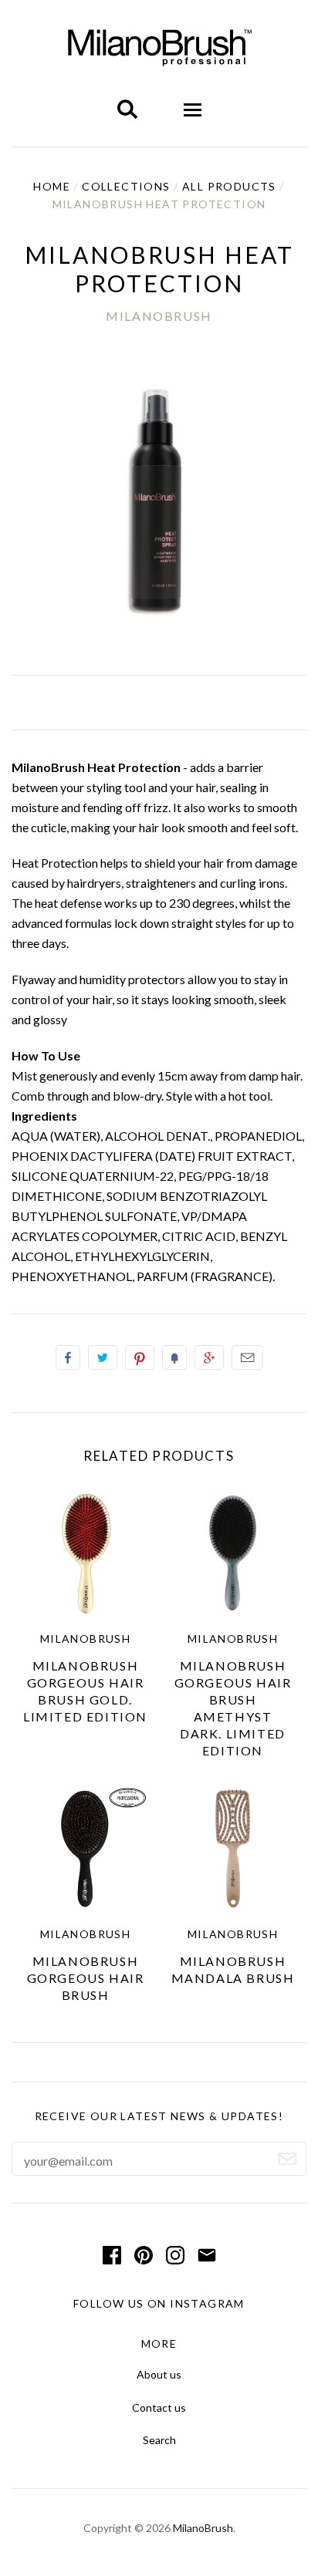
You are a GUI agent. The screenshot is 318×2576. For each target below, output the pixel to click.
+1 (209, 1357)
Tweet (103, 1357)
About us (159, 2374)
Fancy (174, 1357)
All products (229, 186)
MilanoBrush (159, 316)
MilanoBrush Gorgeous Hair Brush (86, 1978)
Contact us (159, 2407)
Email (247, 1357)
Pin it (140, 1357)
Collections (126, 186)
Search (159, 2440)
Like (68, 1357)
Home (52, 186)
